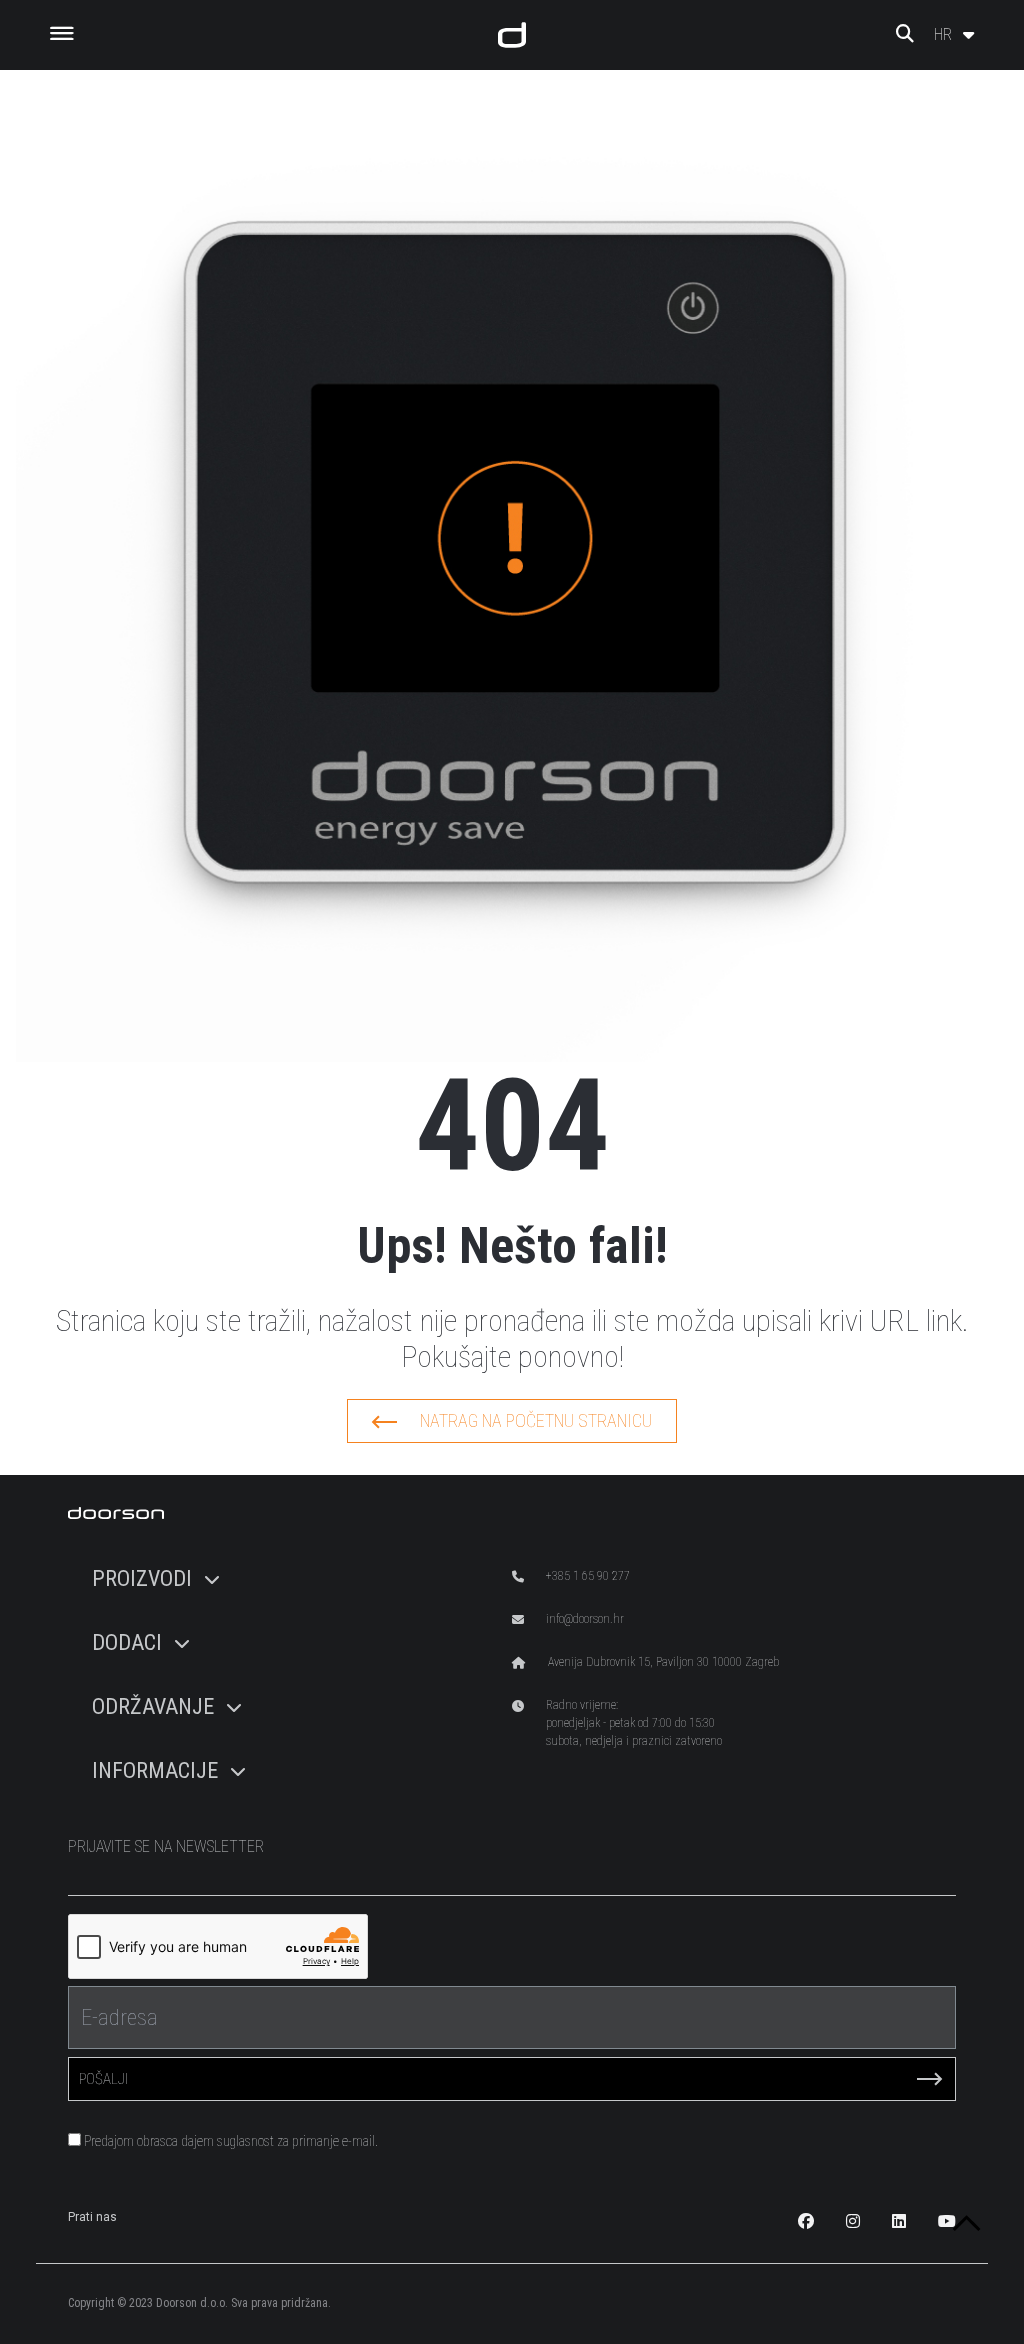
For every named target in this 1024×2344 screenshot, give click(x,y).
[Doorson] (512, 35)
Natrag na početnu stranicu (536, 1420)
